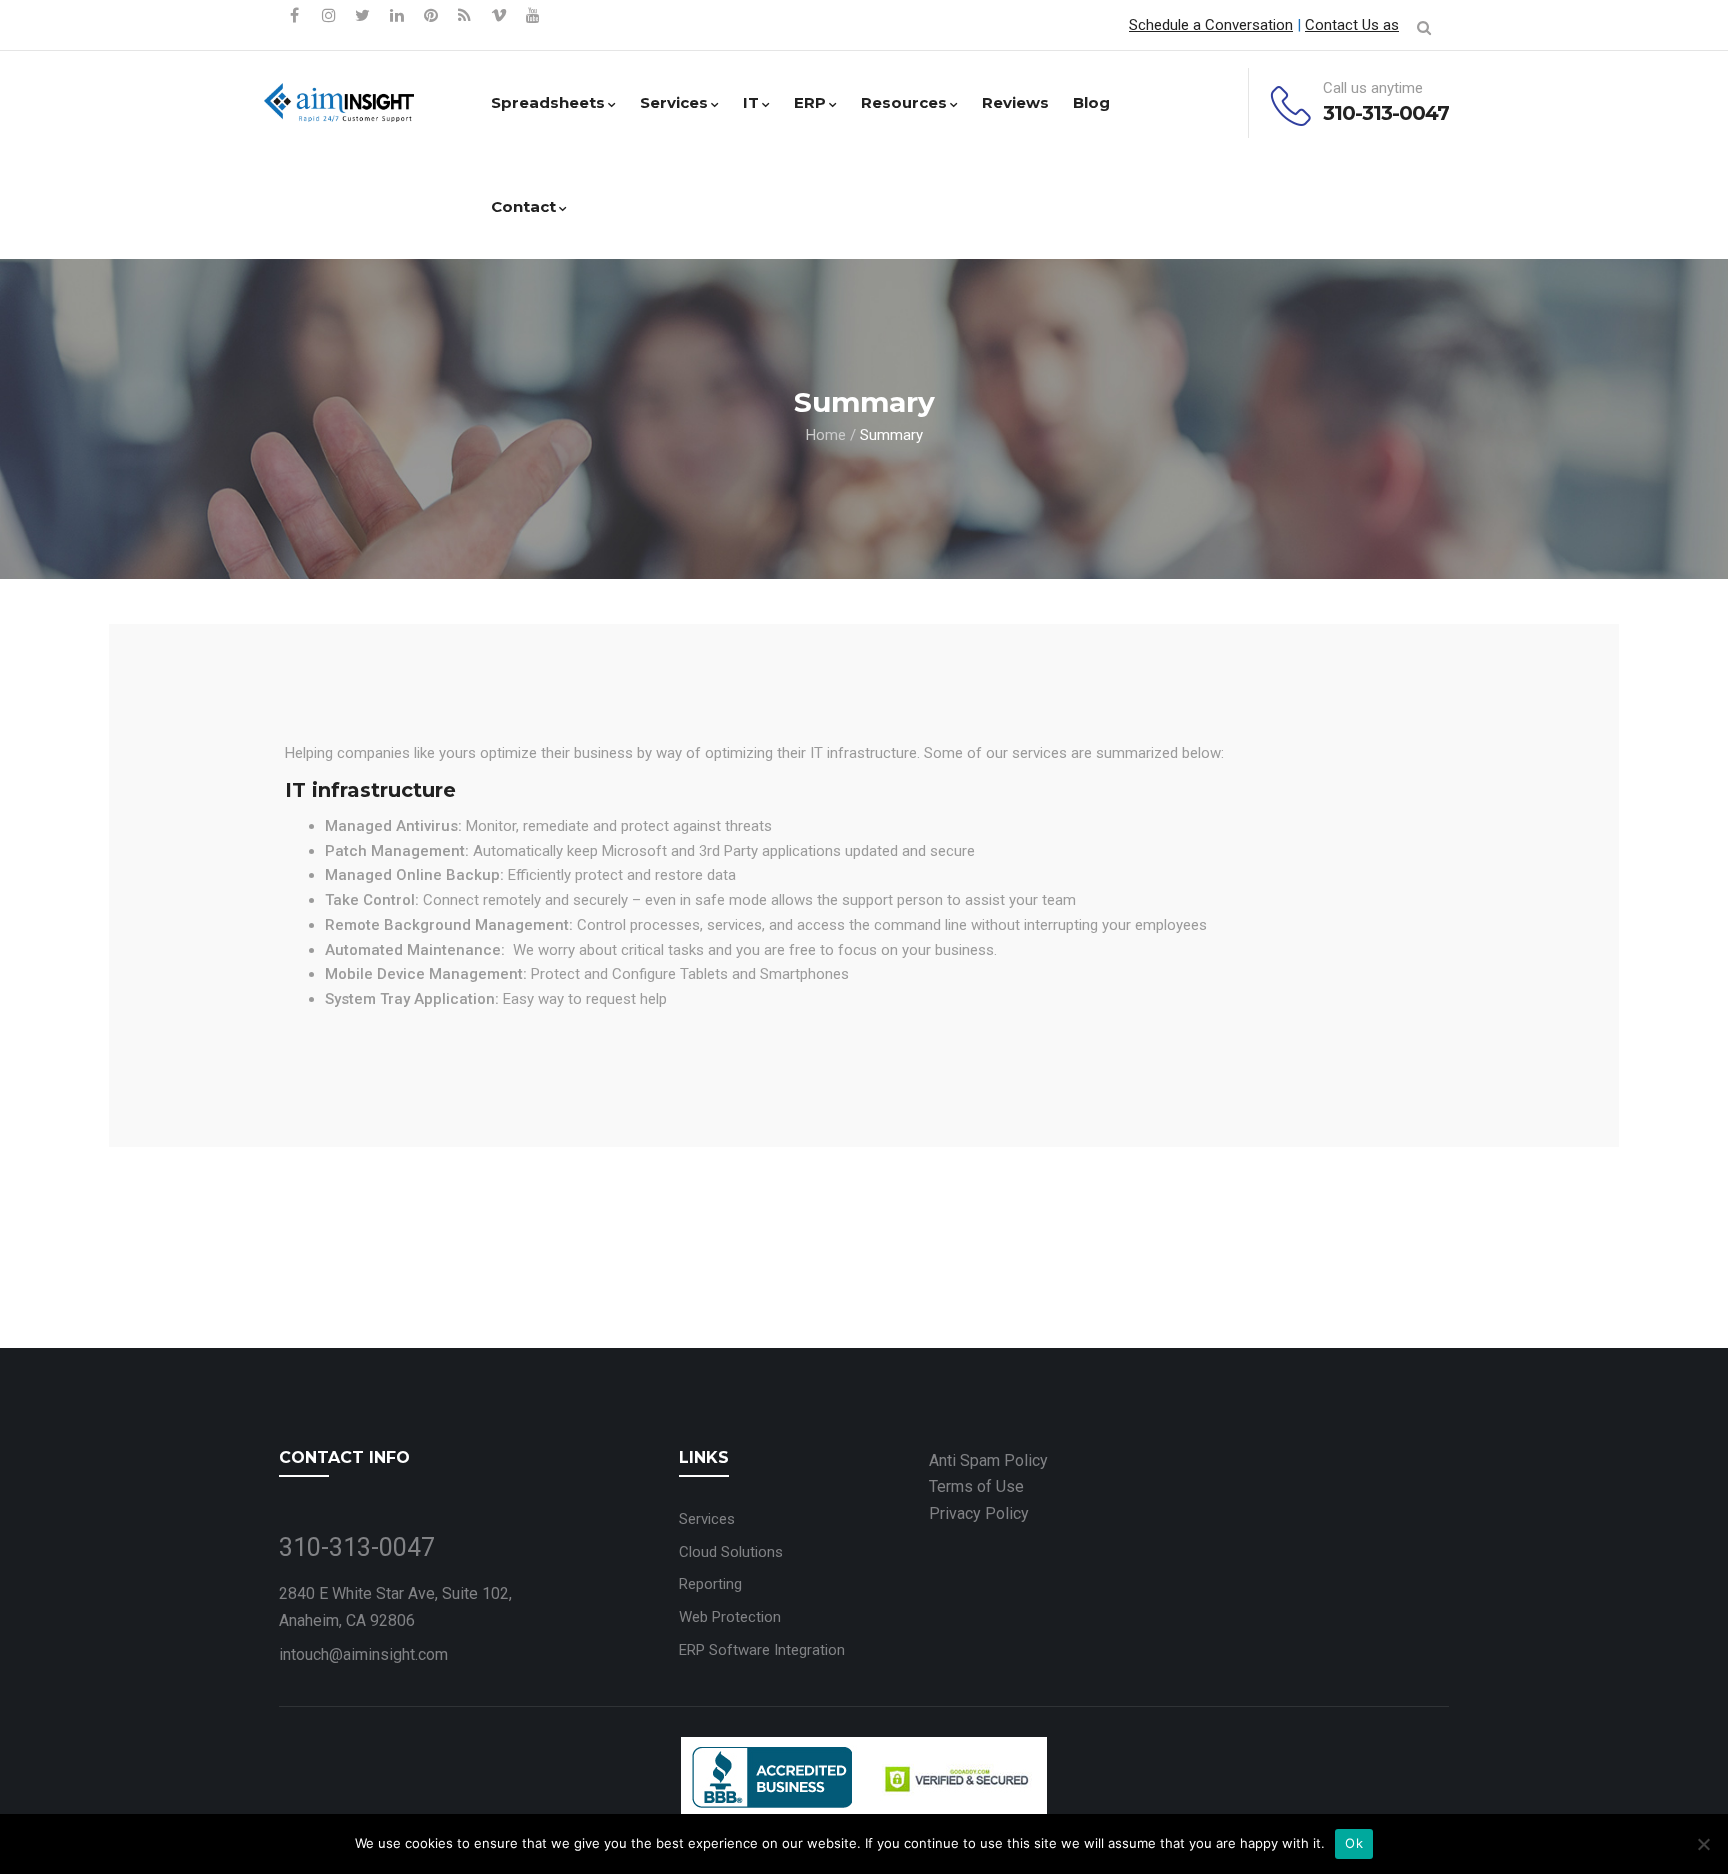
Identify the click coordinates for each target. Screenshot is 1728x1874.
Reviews (1015, 102)
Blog (1091, 102)
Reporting (710, 1584)
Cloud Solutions (731, 1552)
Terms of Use (976, 1486)
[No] (1703, 1844)
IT (751, 102)
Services (674, 102)
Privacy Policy (979, 1513)
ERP (810, 102)
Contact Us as (1352, 25)
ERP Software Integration (762, 1650)
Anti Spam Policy (988, 1460)
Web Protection (730, 1617)
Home (826, 435)
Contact (523, 206)
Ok (1354, 1843)
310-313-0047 (1386, 113)
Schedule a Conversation (1211, 25)
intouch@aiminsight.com (363, 1654)
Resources (904, 102)
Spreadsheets (548, 102)
